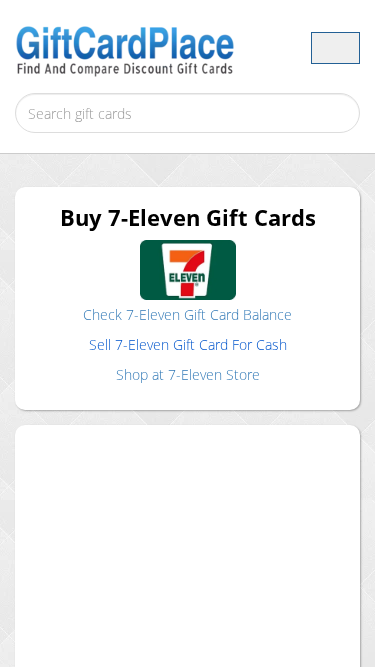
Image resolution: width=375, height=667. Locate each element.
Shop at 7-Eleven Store (188, 374)
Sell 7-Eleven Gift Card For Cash (188, 344)
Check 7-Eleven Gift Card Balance (187, 314)
